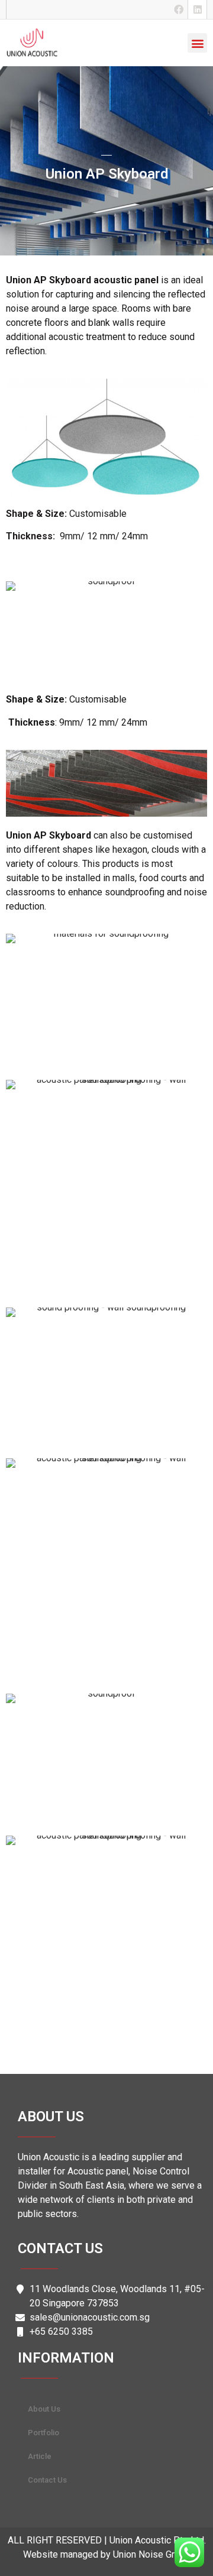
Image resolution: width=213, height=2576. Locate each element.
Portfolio (43, 2433)
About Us (44, 2409)
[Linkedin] (198, 9)
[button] (197, 43)
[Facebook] (179, 9)
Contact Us (47, 2480)
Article (40, 2456)
